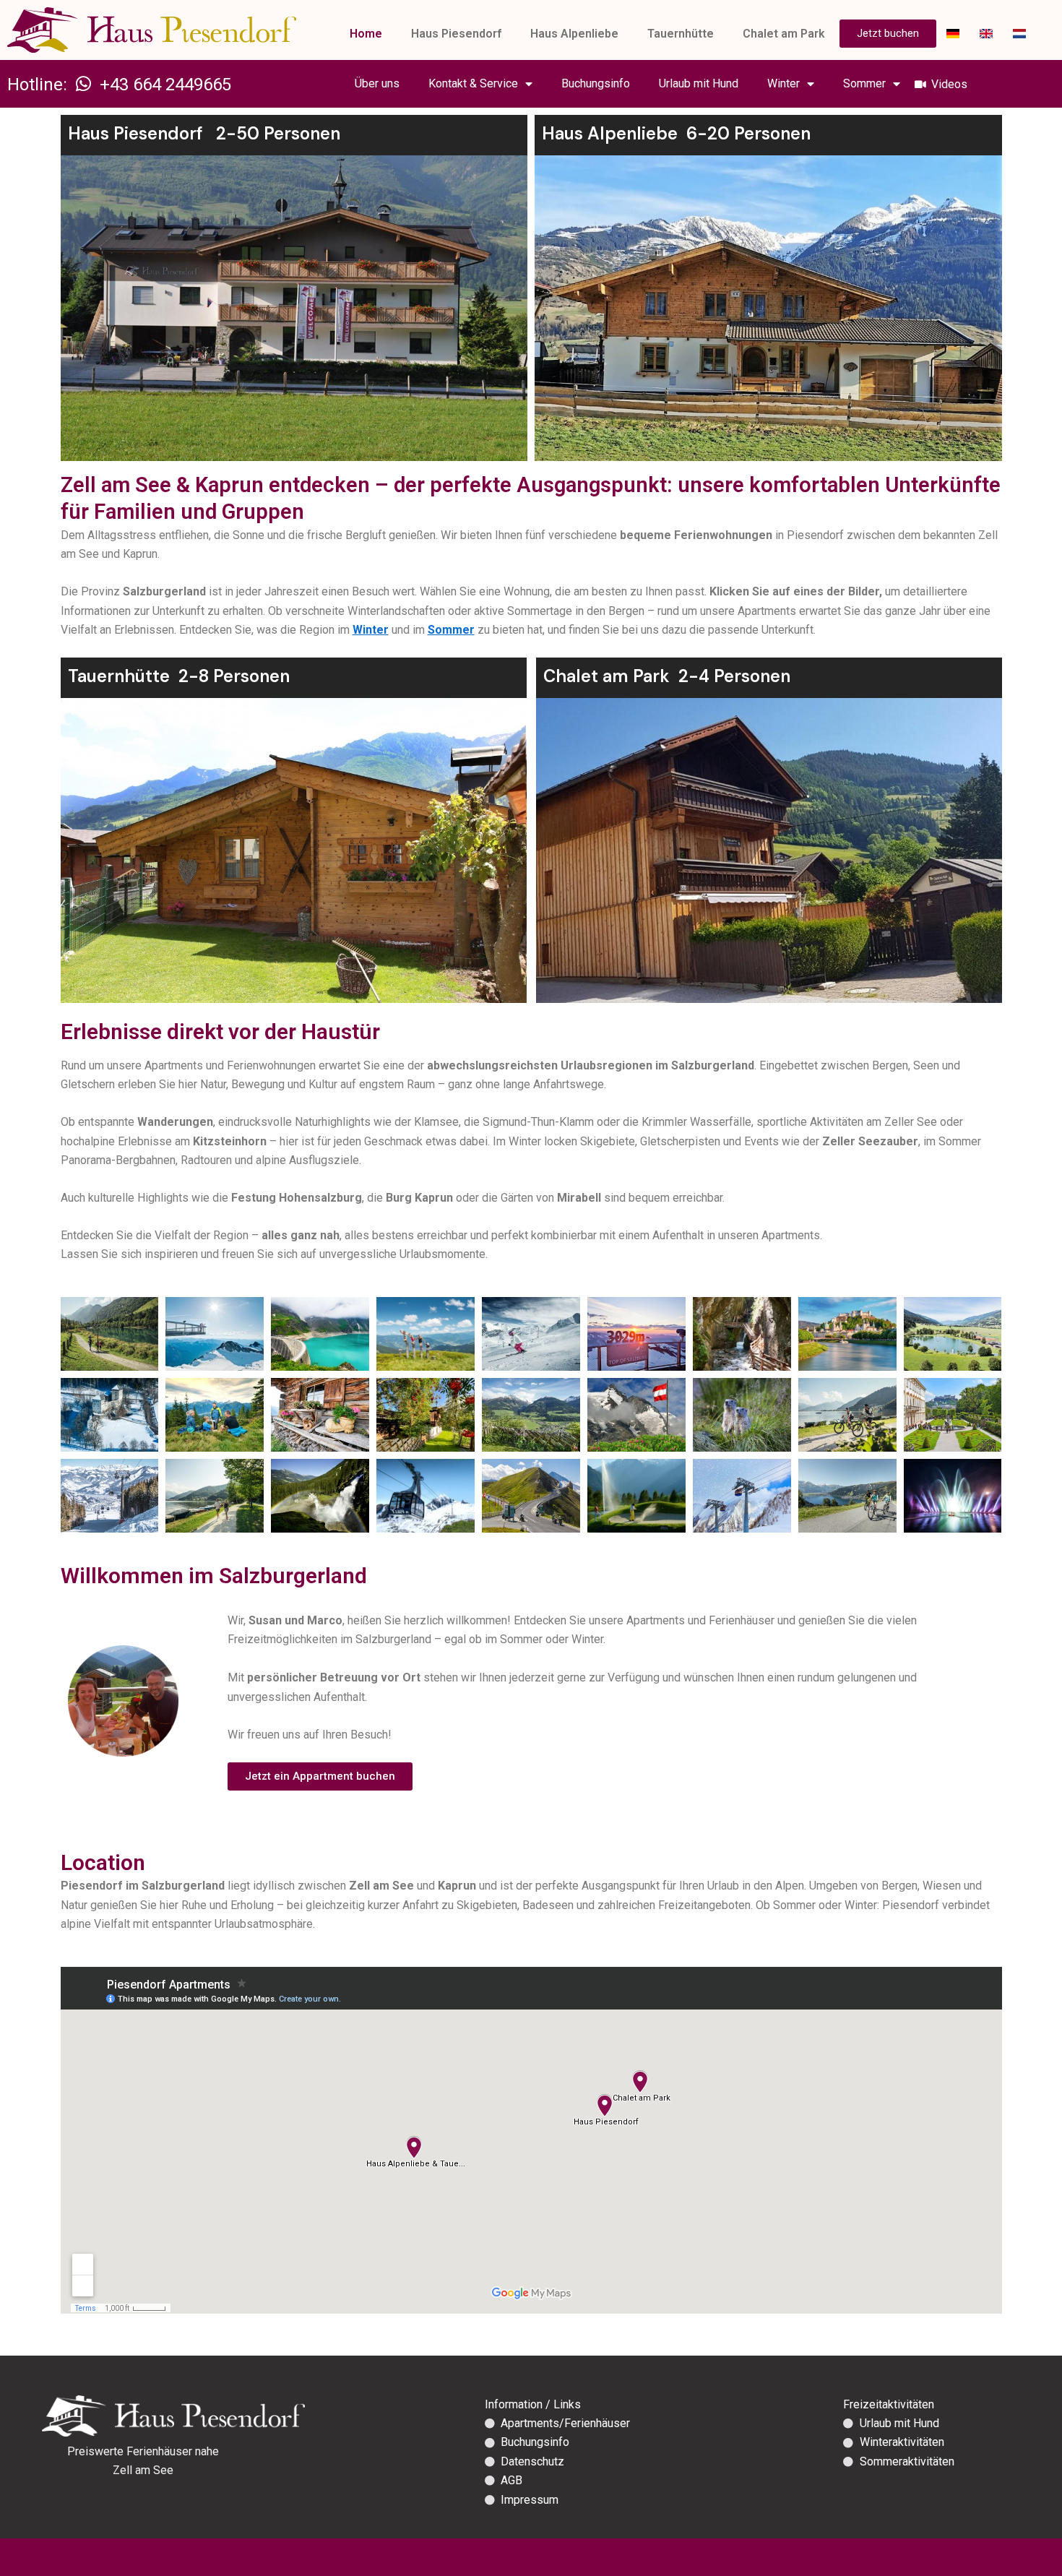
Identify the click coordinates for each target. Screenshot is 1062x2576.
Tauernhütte (681, 34)
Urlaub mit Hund (699, 83)
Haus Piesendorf (456, 34)
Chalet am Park (784, 34)
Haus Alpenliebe (574, 34)
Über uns (377, 83)
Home (366, 34)
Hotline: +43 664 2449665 (119, 85)
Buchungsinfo (596, 83)
